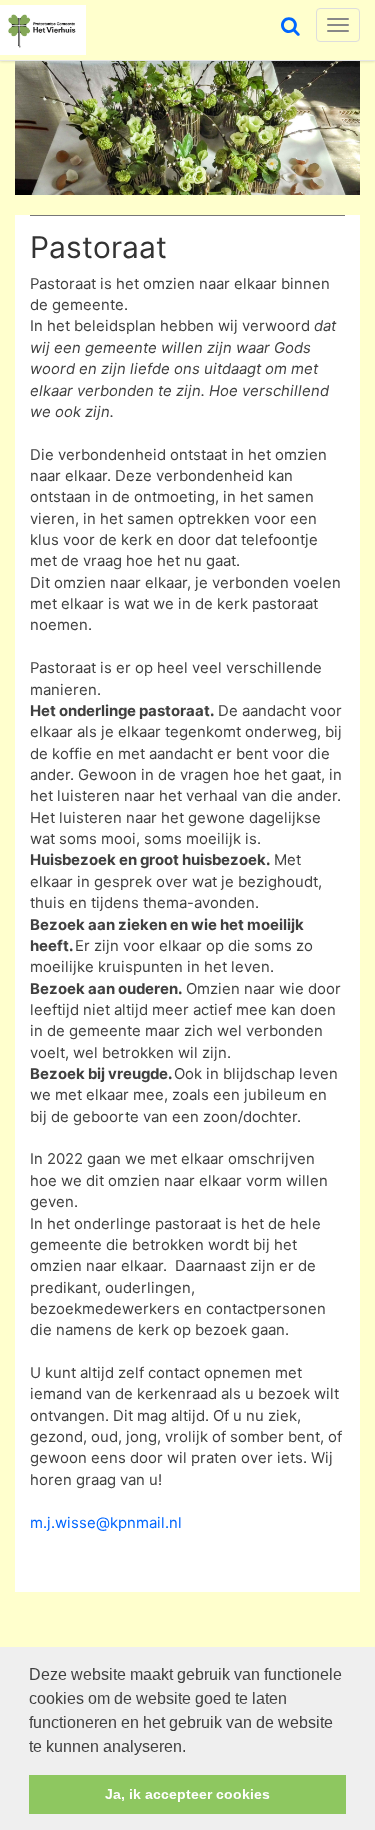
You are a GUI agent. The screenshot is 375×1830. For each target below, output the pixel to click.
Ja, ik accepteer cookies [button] (187, 1794)
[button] (193, 1748)
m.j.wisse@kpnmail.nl (106, 1523)
